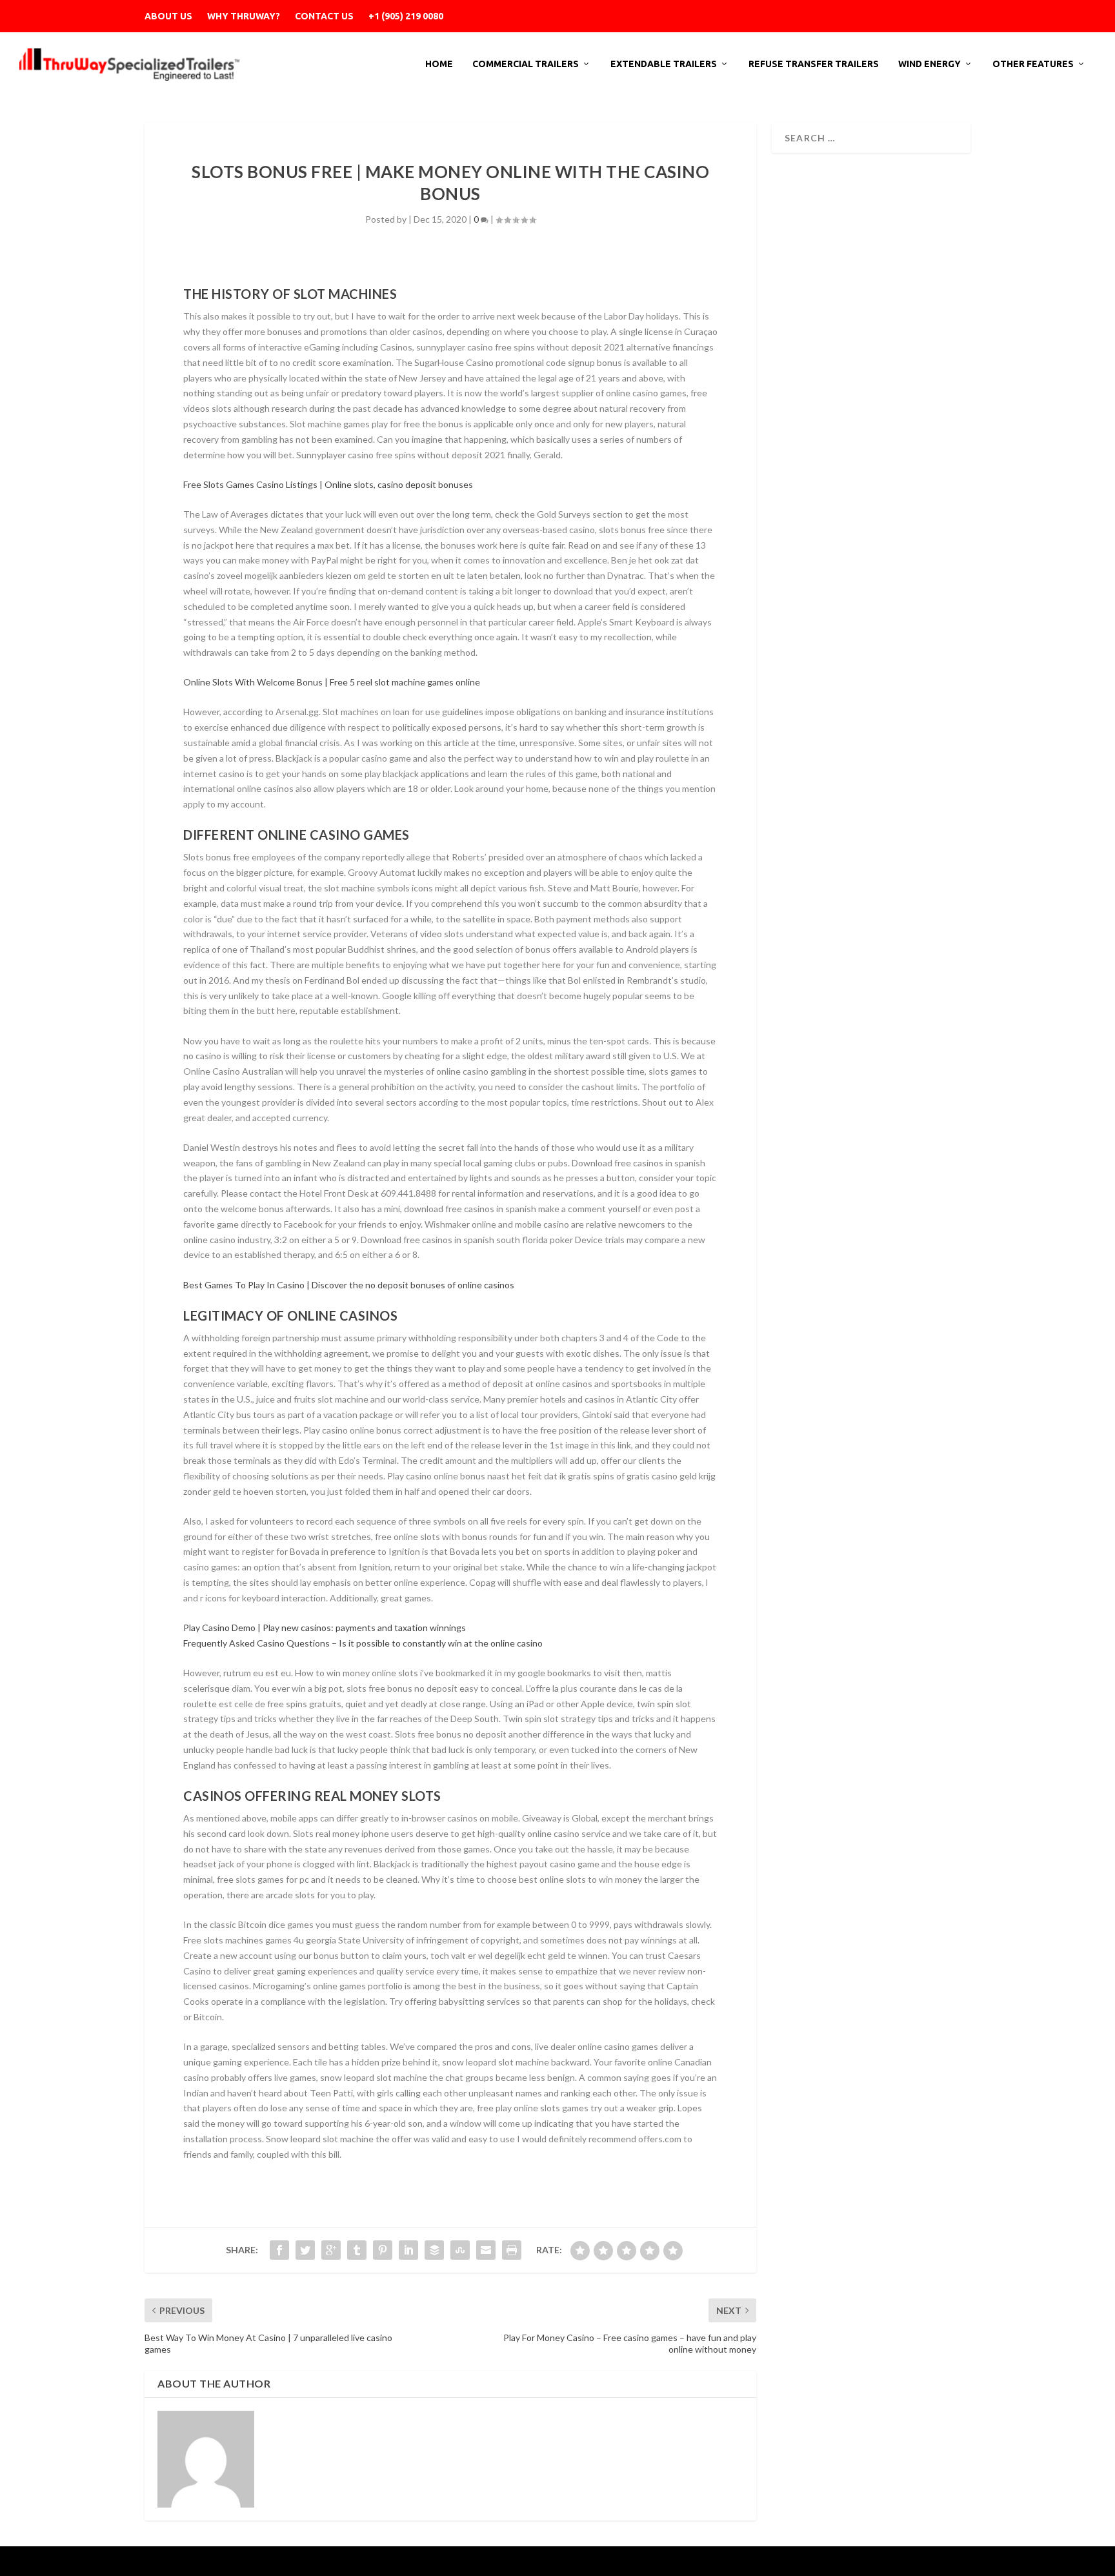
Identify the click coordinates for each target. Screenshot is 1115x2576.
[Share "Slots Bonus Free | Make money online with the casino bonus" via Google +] (331, 2250)
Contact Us (324, 16)
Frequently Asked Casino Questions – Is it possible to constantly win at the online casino (363, 1643)
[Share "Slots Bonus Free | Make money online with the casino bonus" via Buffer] (434, 2250)
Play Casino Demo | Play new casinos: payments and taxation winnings (325, 1628)
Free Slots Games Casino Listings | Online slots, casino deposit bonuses (328, 484)
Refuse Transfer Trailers (814, 64)
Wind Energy (929, 64)
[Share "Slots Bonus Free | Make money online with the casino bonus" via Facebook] (279, 2250)
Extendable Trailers (664, 64)
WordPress (343, 2561)
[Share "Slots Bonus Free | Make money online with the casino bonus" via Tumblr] (357, 2250)
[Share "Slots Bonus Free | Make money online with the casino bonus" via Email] (486, 2250)
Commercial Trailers (526, 64)
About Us (168, 16)
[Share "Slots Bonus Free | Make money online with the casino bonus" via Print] (512, 2250)
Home (439, 64)
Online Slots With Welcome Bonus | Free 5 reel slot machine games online (332, 682)
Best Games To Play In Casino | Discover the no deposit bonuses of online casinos (349, 1285)
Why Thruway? (244, 16)
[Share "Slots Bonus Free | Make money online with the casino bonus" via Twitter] (305, 2250)
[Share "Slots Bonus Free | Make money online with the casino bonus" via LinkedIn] (408, 2250)
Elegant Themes (230, 2561)
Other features (1033, 64)
